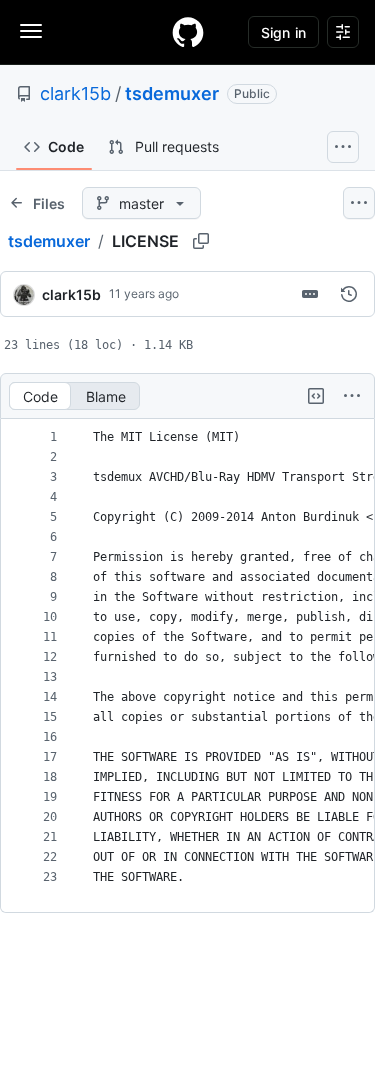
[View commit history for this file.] (349, 294)
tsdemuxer (172, 93)
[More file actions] (352, 396)
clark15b (75, 93)
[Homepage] (188, 32)
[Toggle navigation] (31, 31)
